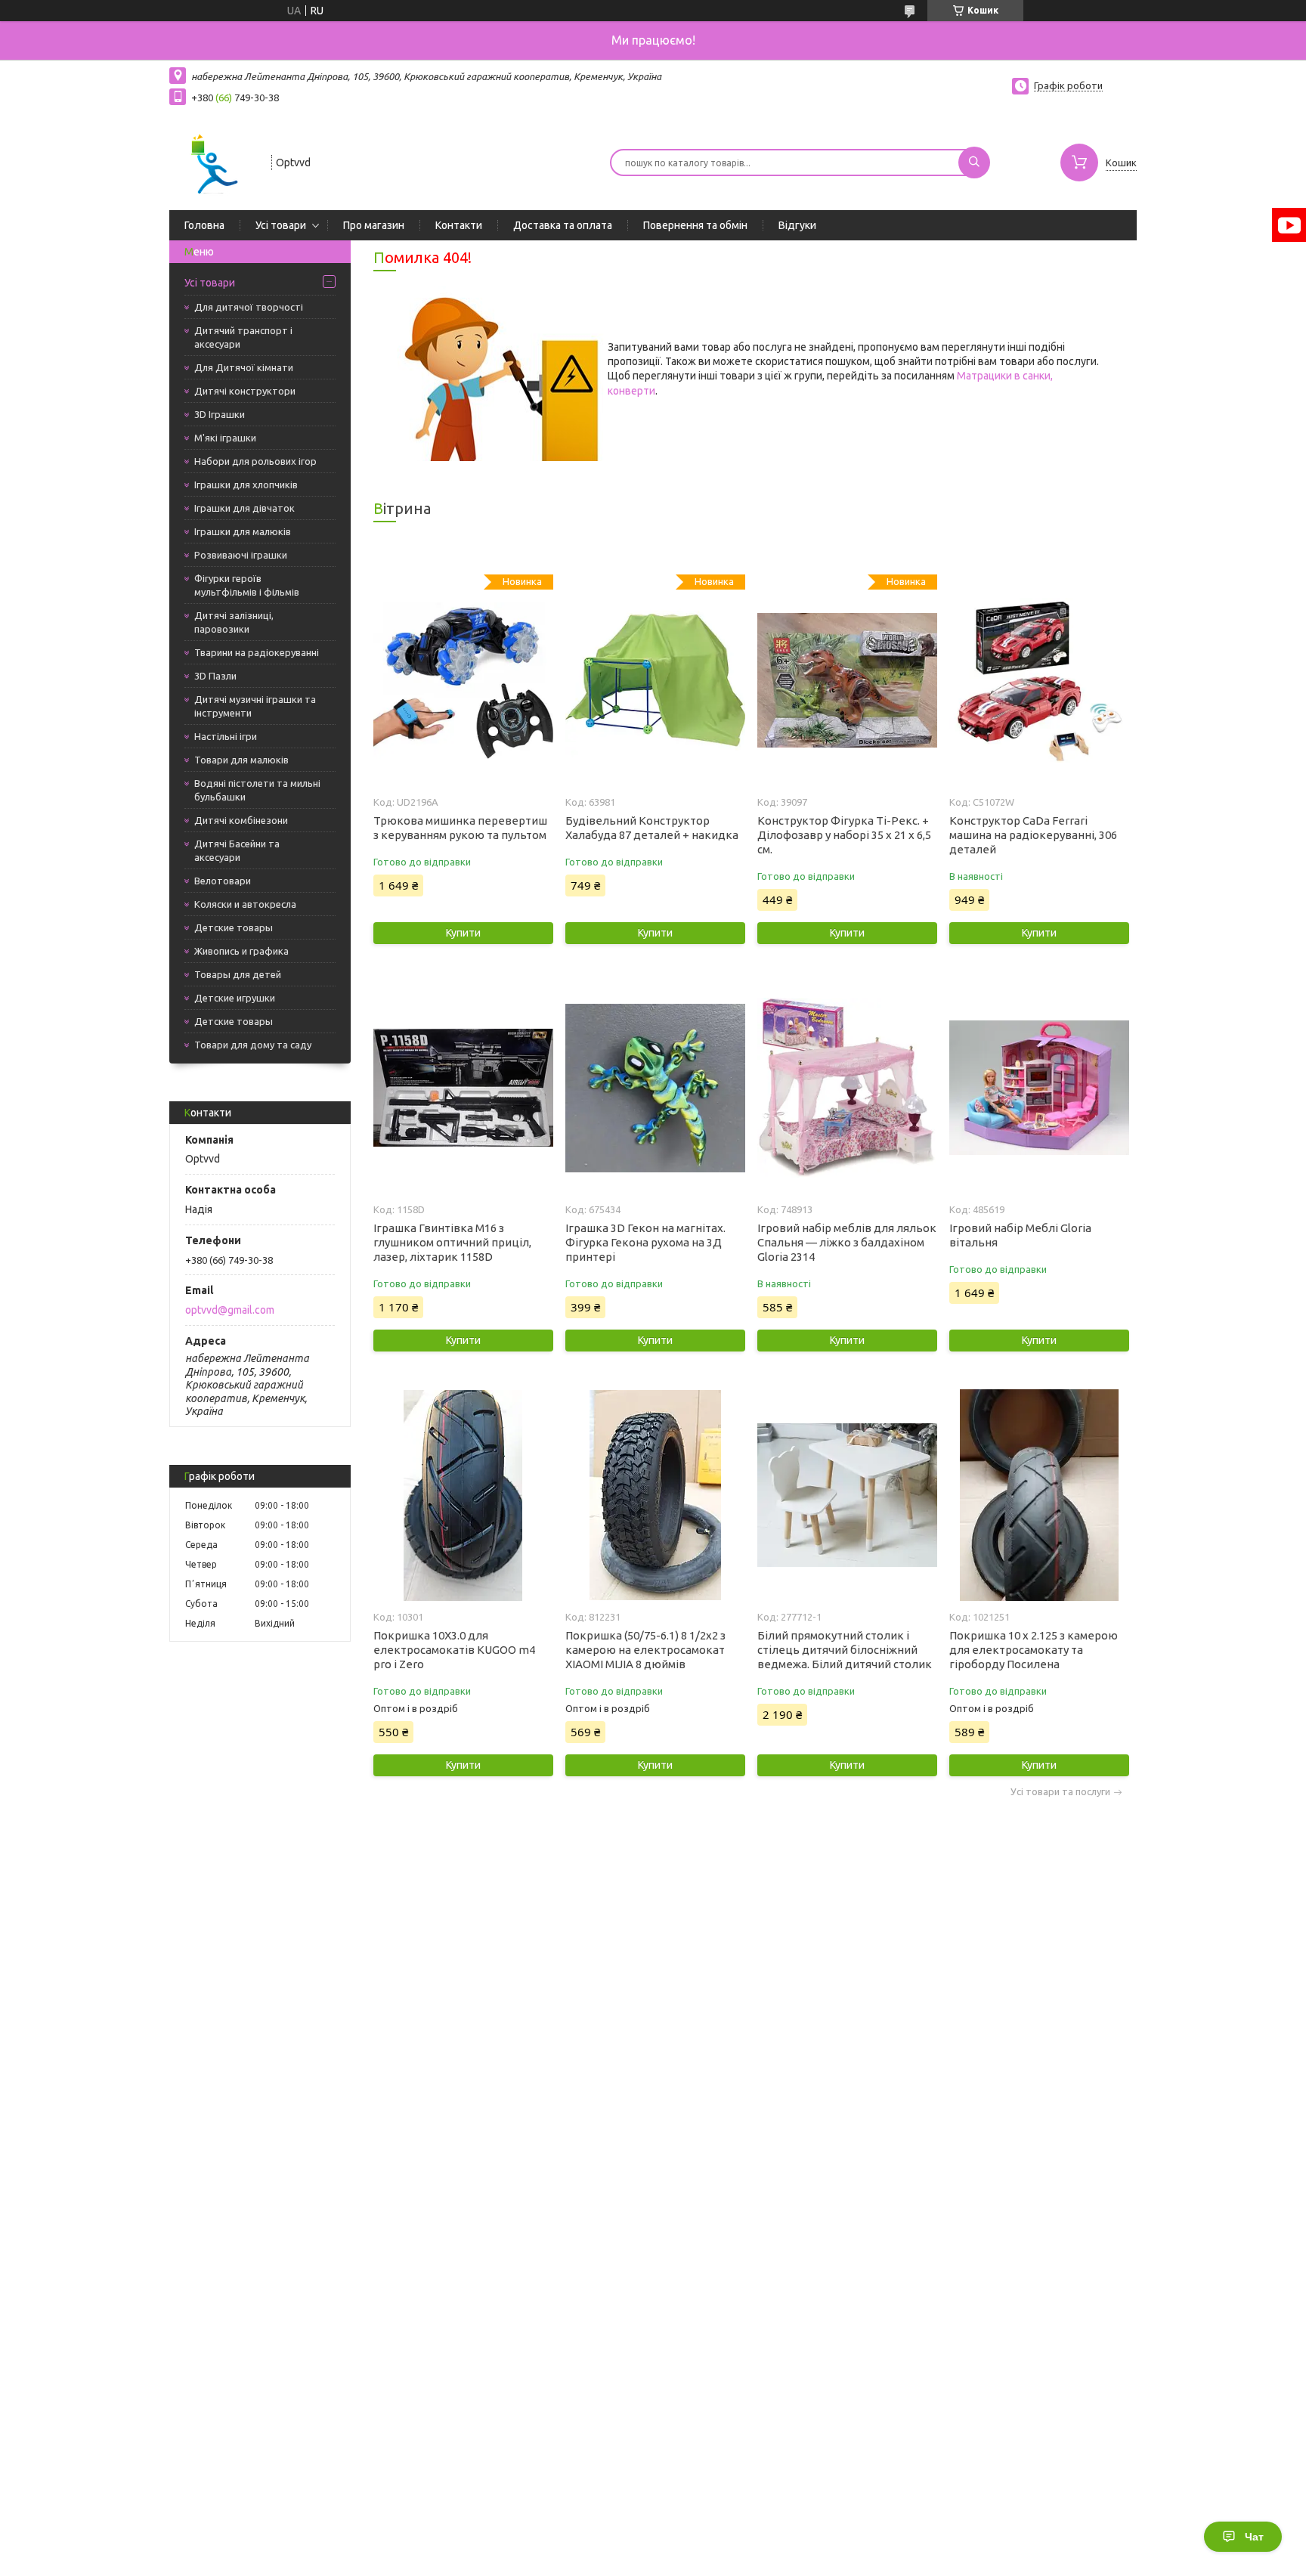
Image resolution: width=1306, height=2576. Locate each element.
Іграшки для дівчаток (244, 508)
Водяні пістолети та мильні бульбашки (257, 790)
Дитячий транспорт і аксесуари (243, 337)
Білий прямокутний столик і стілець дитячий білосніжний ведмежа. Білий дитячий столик (845, 1650)
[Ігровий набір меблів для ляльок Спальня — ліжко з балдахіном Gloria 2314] (847, 1088)
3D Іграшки (220, 414)
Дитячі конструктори (245, 391)
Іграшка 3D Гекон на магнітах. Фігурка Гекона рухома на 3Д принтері (645, 1242)
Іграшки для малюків (243, 531)
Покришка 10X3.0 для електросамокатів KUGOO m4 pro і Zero (454, 1650)
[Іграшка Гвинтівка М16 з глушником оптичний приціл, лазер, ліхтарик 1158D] (463, 1088)
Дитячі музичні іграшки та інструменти (255, 706)
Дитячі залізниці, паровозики (234, 622)
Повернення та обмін (695, 225)
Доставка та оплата (563, 225)
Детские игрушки (235, 998)
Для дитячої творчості (249, 307)
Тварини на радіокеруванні (257, 652)
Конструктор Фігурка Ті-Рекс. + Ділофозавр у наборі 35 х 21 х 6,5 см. (844, 835)
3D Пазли (215, 676)
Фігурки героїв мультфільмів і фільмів (247, 585)
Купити (463, 933)
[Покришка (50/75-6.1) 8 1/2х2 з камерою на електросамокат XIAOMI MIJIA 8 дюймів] (655, 1495)
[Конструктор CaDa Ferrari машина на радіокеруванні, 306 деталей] (1039, 680)
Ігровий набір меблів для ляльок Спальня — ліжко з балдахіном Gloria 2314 (847, 1242)
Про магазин (374, 225)
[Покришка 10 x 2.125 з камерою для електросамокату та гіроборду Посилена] (1039, 1495)
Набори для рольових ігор (255, 461)
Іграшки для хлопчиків (246, 485)
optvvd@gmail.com (230, 1310)
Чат (1254, 2537)
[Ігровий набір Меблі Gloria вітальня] (1039, 1088)
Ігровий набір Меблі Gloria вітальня (1020, 1235)
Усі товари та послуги (1060, 1792)
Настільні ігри (226, 736)
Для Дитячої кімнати (244, 367)
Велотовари (223, 881)
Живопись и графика (241, 951)
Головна (204, 225)
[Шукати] (974, 163)
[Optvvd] (214, 161)
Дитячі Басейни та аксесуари (237, 850)
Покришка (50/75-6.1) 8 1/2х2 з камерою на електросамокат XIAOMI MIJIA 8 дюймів (645, 1650)
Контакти (459, 225)
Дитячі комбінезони (241, 820)
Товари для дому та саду (253, 1045)
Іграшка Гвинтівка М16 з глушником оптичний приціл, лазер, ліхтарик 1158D (452, 1242)
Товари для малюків (241, 760)
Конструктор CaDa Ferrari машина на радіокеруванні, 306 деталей (1033, 835)
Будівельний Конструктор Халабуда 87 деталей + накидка (652, 828)
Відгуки (797, 225)
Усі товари (281, 225)
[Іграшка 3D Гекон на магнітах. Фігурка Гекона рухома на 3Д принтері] (655, 1088)
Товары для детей (238, 974)
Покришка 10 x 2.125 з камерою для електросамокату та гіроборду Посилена (1034, 1650)
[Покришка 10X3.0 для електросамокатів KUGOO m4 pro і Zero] (463, 1495)
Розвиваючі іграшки (241, 555)
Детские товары (234, 927)
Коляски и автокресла (245, 904)
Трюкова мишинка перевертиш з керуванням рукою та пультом (460, 828)
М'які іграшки (225, 438)
